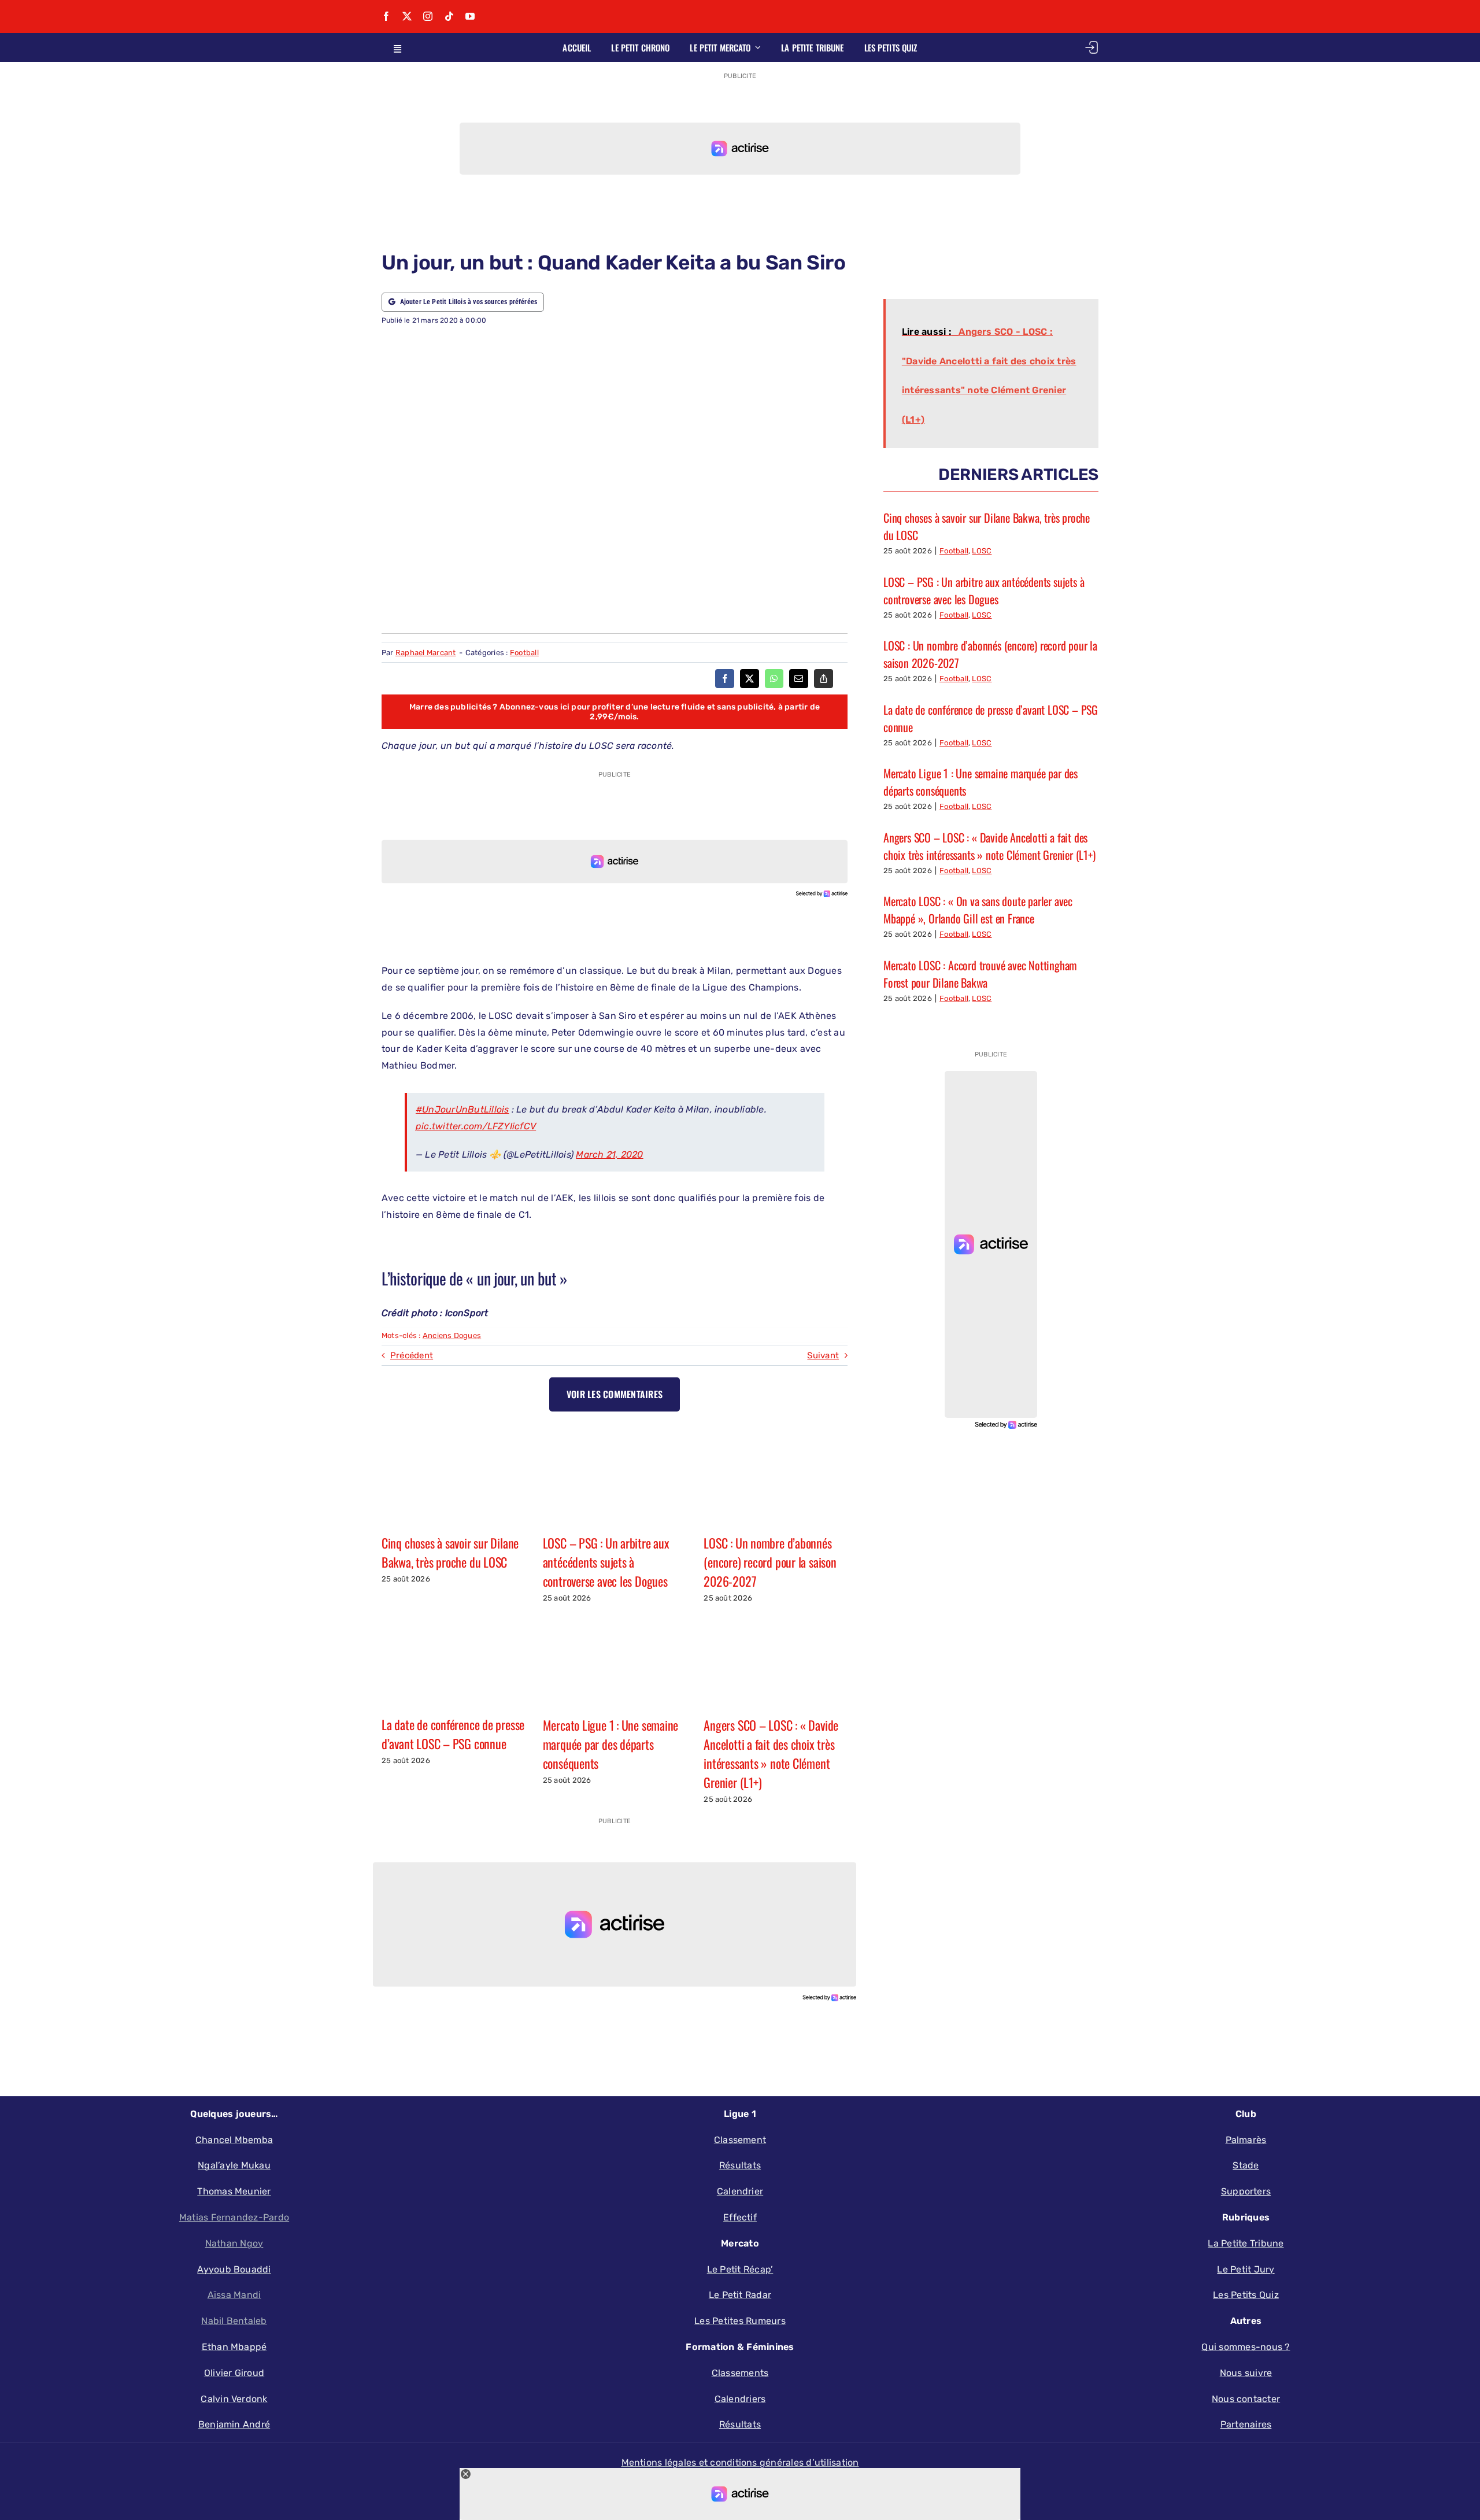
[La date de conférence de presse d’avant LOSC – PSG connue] (454, 1659)
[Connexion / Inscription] (1091, 47)
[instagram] (428, 16)
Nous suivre (1246, 2373)
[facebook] (386, 16)
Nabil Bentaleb (234, 2321)
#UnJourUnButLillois (462, 1109)
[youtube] (470, 16)
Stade (1246, 2165)
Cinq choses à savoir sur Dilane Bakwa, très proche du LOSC (450, 1552)
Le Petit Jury (1246, 2269)
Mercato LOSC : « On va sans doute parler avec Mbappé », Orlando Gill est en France (978, 910)
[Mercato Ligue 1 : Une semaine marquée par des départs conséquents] (615, 1659)
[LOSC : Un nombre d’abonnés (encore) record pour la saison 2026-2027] (776, 1477)
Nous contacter (1246, 2399)
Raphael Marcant (426, 653)
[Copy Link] (824, 679)
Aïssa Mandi (234, 2295)
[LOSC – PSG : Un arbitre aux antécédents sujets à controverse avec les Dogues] (615, 1477)
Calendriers (740, 2399)
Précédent (412, 1355)
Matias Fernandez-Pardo (234, 2217)
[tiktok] (449, 16)
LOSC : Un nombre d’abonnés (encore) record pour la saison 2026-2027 (770, 1562)
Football (524, 653)
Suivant (823, 1355)
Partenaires (1246, 2424)
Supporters (1246, 2191)
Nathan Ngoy (234, 2243)
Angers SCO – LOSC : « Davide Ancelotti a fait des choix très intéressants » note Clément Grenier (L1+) (771, 1754)
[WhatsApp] (774, 679)
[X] (750, 679)
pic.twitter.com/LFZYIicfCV (476, 1126)
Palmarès (1246, 2140)
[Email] (799, 679)
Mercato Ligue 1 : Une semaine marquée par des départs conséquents (611, 1744)
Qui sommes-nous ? (1246, 2347)
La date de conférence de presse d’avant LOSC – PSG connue (453, 1734)
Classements (740, 2373)
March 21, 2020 (609, 1154)
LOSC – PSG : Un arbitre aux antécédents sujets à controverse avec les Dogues (606, 1562)
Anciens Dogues (452, 1335)
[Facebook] (725, 679)
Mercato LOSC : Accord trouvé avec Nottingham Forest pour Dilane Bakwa (980, 974)
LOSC (982, 551)
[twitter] (407, 16)
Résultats (740, 2424)
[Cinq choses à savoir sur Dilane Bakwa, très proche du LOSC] (454, 1477)
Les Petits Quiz (1246, 2295)
